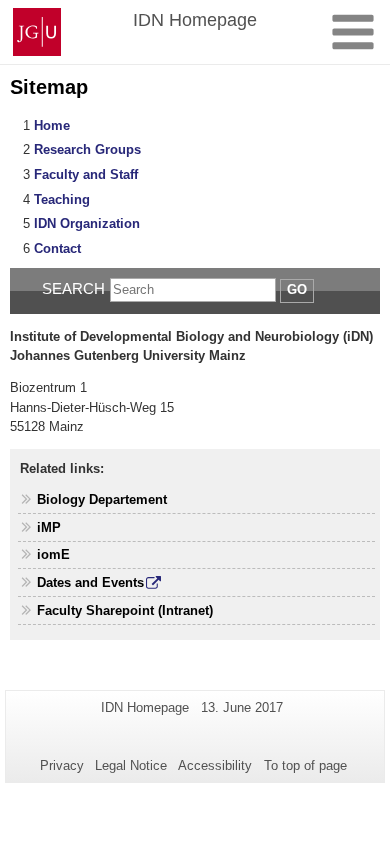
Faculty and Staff (86, 174)
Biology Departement (102, 499)
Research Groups (87, 149)
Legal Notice (131, 765)
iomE (53, 554)
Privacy (62, 765)
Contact (57, 248)
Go (297, 289)
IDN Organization (87, 223)
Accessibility (215, 765)
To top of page (305, 765)
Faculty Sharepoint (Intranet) (125, 610)
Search (73, 288)
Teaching (62, 199)
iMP (49, 527)
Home (52, 125)
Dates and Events (90, 582)
